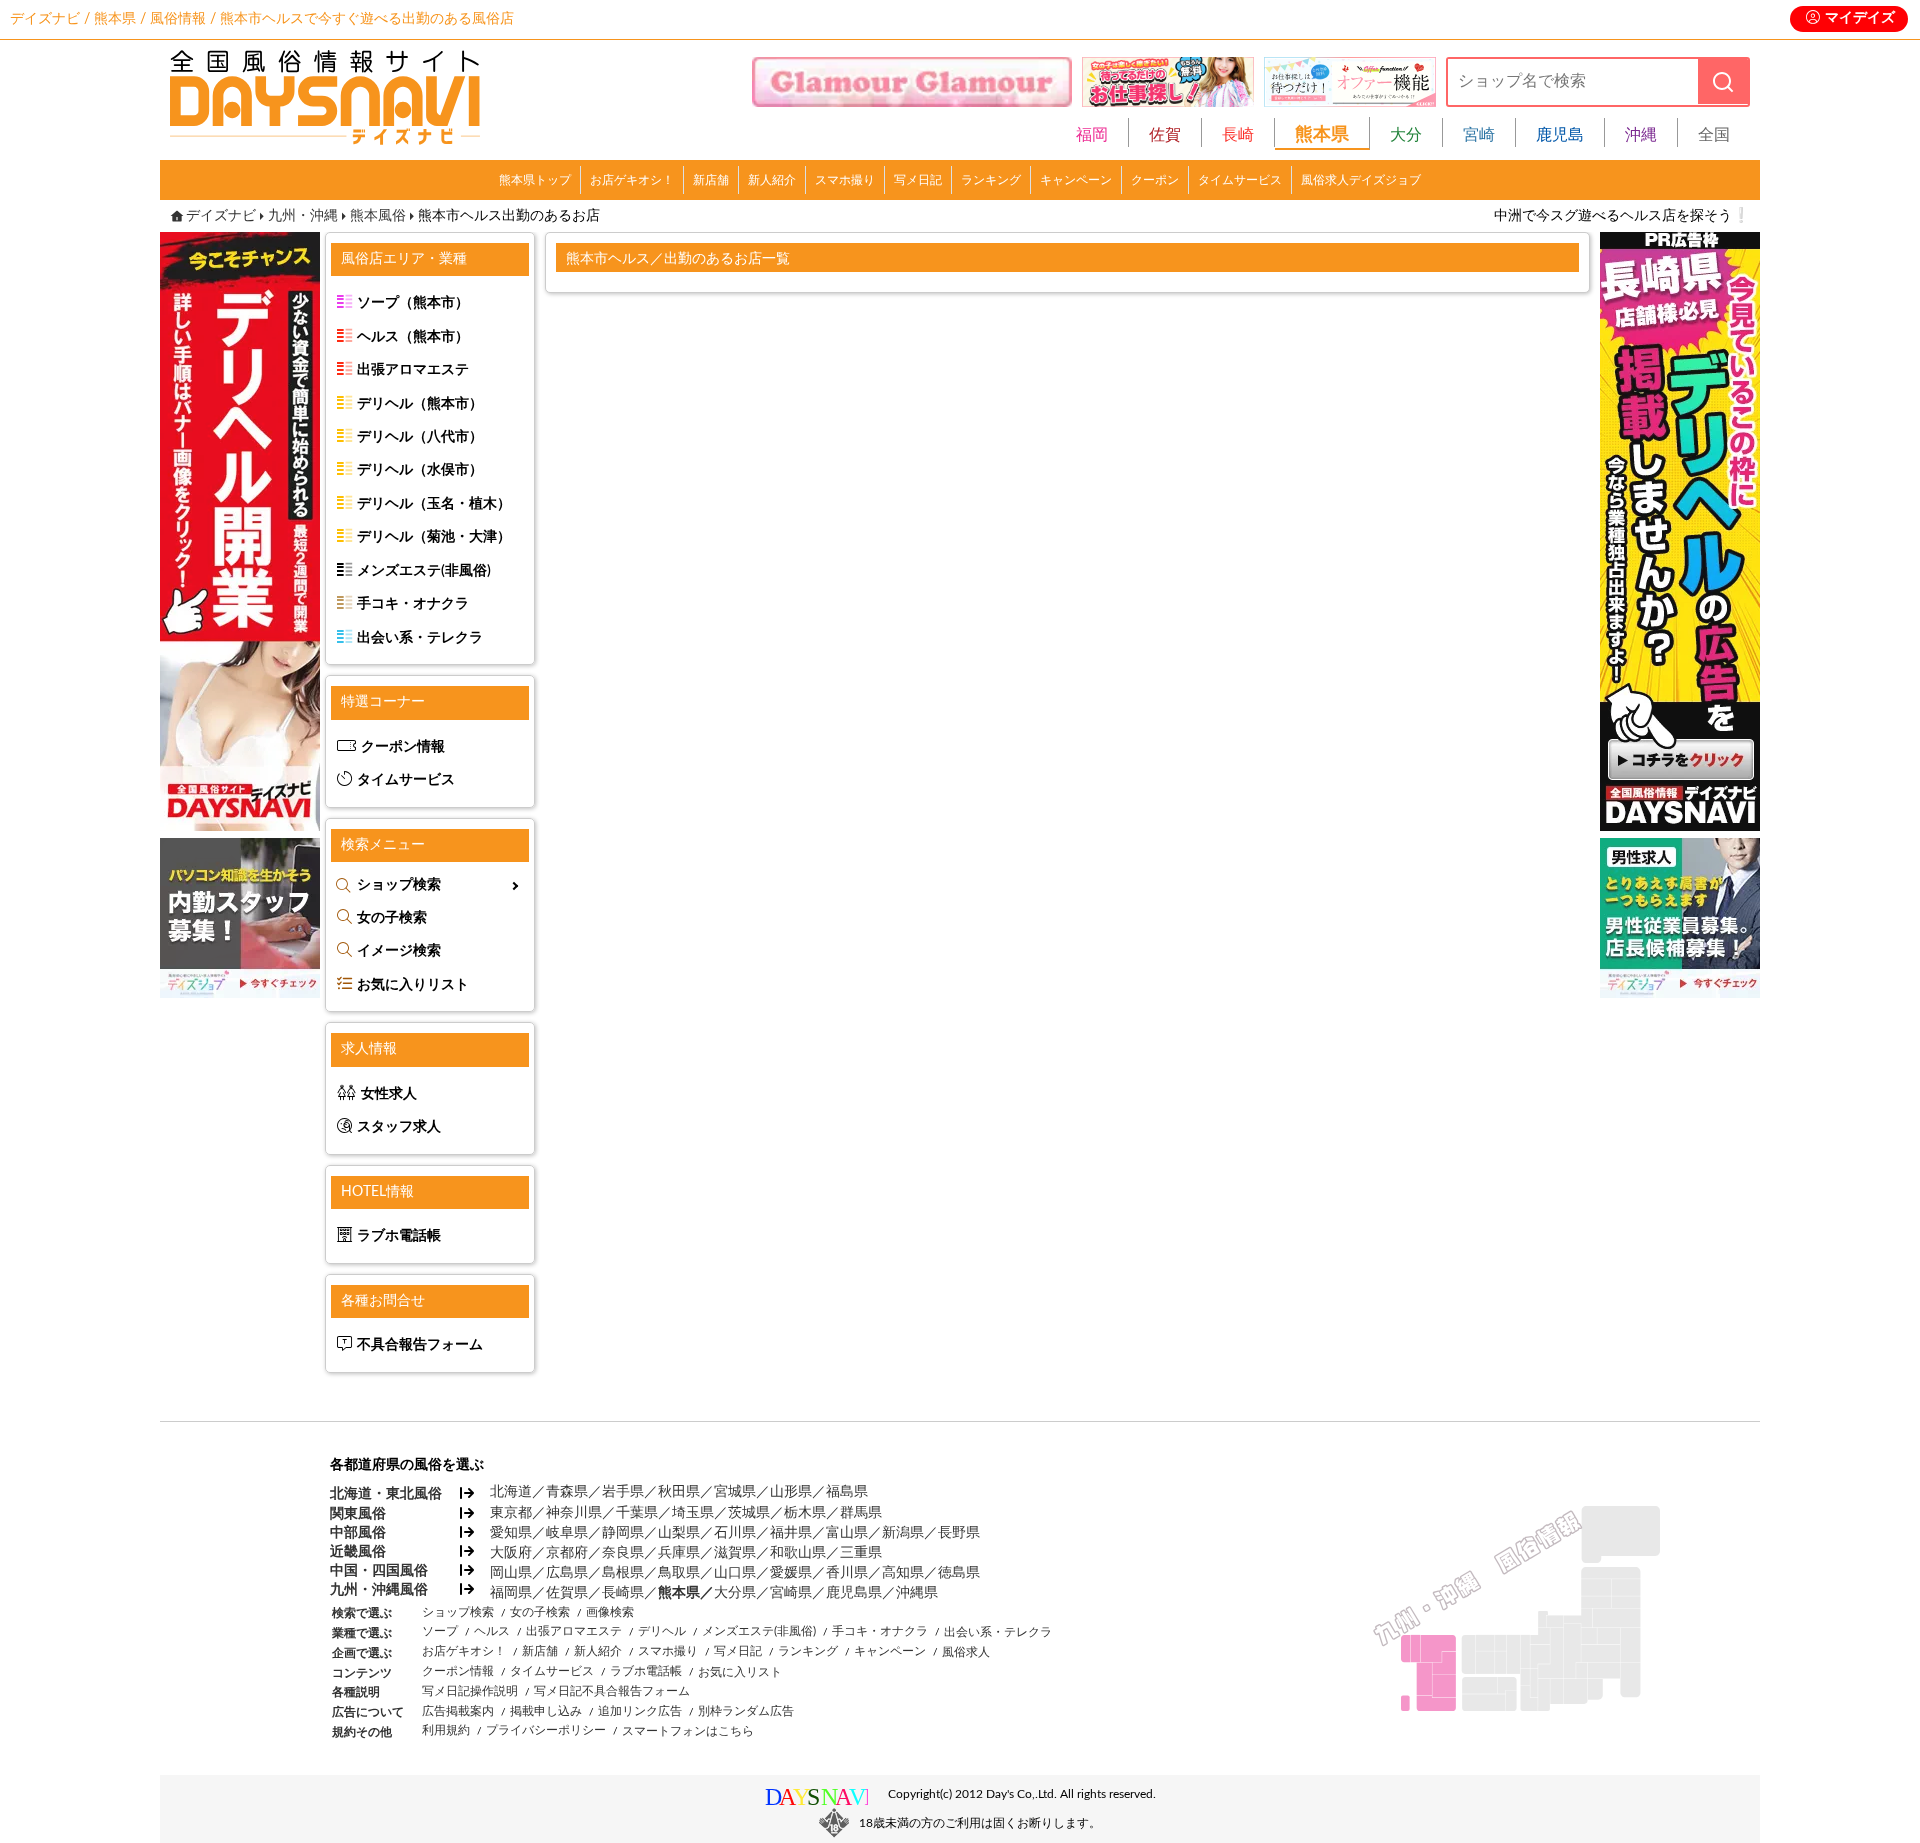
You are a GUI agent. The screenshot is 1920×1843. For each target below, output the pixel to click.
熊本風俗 (378, 216)
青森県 (567, 1492)
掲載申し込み (546, 1711)
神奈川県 (574, 1513)
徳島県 (959, 1573)
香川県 (847, 1573)
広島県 (567, 1573)
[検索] (1723, 81)
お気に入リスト (740, 1672)
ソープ (440, 1631)
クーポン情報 (403, 747)
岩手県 (623, 1492)
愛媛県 (791, 1573)
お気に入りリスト (413, 985)
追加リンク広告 (640, 1711)
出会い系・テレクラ (420, 638)
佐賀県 (567, 1593)
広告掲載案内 (458, 1711)
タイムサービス (1240, 180)
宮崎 (1479, 135)
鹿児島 (1560, 135)
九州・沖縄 (303, 216)
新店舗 (711, 180)
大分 (1406, 135)
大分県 (735, 1593)
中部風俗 (358, 1533)
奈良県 (623, 1553)
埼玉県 (693, 1513)
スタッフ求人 (399, 1127)
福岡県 (511, 1593)
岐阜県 (567, 1533)
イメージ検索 (399, 951)
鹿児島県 (854, 1593)
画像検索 (610, 1612)
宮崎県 (791, 1593)
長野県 (959, 1533)
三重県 (861, 1553)
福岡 (1092, 135)
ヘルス (492, 1631)
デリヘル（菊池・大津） (434, 537)
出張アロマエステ (413, 370)
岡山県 (511, 1573)
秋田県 (679, 1492)
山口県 (735, 1573)
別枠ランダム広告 (746, 1711)
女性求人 (389, 1094)
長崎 (1238, 135)
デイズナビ (221, 216)
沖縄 (1641, 135)
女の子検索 (392, 918)
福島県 (847, 1492)
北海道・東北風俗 (385, 1494)
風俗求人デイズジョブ (1361, 180)
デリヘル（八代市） (420, 437)
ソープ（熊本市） (413, 303)
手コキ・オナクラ (413, 604)
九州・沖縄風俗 (379, 1590)
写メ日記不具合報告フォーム (612, 1691)
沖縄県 (917, 1593)
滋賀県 (735, 1553)
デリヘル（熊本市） (420, 404)
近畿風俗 (358, 1552)
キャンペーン (1076, 180)
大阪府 (511, 1553)
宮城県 (735, 1492)
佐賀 (1165, 135)
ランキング (991, 180)
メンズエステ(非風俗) (424, 571)
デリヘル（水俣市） (420, 470)
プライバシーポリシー (546, 1730)
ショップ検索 (399, 885)
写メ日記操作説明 (470, 1691)
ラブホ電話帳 (399, 1236)
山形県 (791, 1492)
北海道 (511, 1492)
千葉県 (637, 1513)
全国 (1714, 135)
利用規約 (446, 1730)
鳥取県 (679, 1573)
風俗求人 (966, 1652)
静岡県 (623, 1533)
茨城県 (749, 1513)
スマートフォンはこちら (688, 1731)
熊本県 (679, 1593)
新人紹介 (772, 180)
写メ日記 (918, 180)
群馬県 (861, 1513)
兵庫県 (679, 1553)
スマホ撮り (845, 180)
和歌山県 (798, 1553)
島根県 (623, 1573)
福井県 (791, 1533)
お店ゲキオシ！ (632, 180)
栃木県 (805, 1513)
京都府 (567, 1553)
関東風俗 (358, 1514)
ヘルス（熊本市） (413, 337)
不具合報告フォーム (420, 1345)
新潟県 (903, 1533)
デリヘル (662, 1631)
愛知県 (511, 1533)
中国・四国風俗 (379, 1571)
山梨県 (679, 1533)
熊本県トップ (535, 180)
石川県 (735, 1533)
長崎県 (623, 1593)
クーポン (1155, 180)
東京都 (511, 1513)
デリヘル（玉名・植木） (434, 504)
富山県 (847, 1533)
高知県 (903, 1573)
